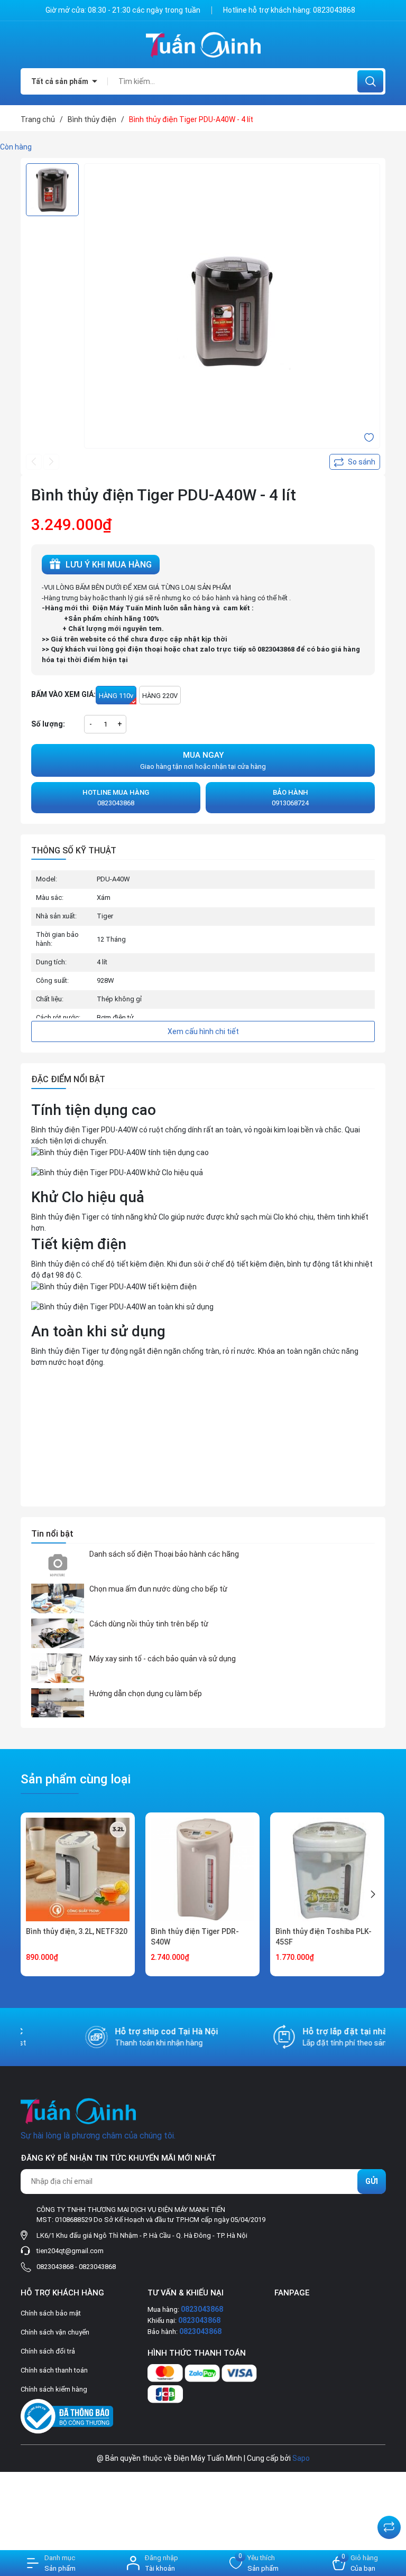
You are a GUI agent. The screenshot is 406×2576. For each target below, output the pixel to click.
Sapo (301, 2458)
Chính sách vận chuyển (55, 2332)
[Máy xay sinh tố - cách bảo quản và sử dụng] (58, 1668)
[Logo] (203, 45)
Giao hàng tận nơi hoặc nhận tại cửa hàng (203, 760)
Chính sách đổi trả (48, 2351)
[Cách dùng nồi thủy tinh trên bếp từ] (58, 1633)
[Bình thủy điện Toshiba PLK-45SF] (327, 1870)
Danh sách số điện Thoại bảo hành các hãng (164, 1554)
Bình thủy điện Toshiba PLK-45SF (324, 1937)
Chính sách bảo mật (51, 2313)
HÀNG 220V (160, 696)
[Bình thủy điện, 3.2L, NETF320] (78, 1870)
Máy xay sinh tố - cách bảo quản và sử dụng (163, 1659)
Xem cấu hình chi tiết (203, 1031)
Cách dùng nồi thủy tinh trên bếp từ (149, 1624)
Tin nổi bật (52, 1534)
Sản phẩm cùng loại (76, 1779)
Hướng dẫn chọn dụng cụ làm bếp (146, 1694)
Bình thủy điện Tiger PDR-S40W (195, 1937)
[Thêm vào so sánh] (355, 462)
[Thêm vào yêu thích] (369, 437)
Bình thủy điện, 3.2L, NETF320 (77, 1931)
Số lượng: (48, 724)
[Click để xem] (232, 311)
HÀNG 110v (116, 696)
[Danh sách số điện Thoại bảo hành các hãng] (58, 1564)
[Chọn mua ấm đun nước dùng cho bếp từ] (58, 1598)
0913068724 (290, 798)
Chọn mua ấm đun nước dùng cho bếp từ (158, 1589)
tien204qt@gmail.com (70, 2251)
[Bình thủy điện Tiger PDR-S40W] (202, 1870)
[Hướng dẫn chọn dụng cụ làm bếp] (58, 1703)
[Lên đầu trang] (389, 2501)
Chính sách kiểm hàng (54, 2389)
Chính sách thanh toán (54, 2370)
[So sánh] (389, 2527)
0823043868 (334, 10)
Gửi (372, 2181)
